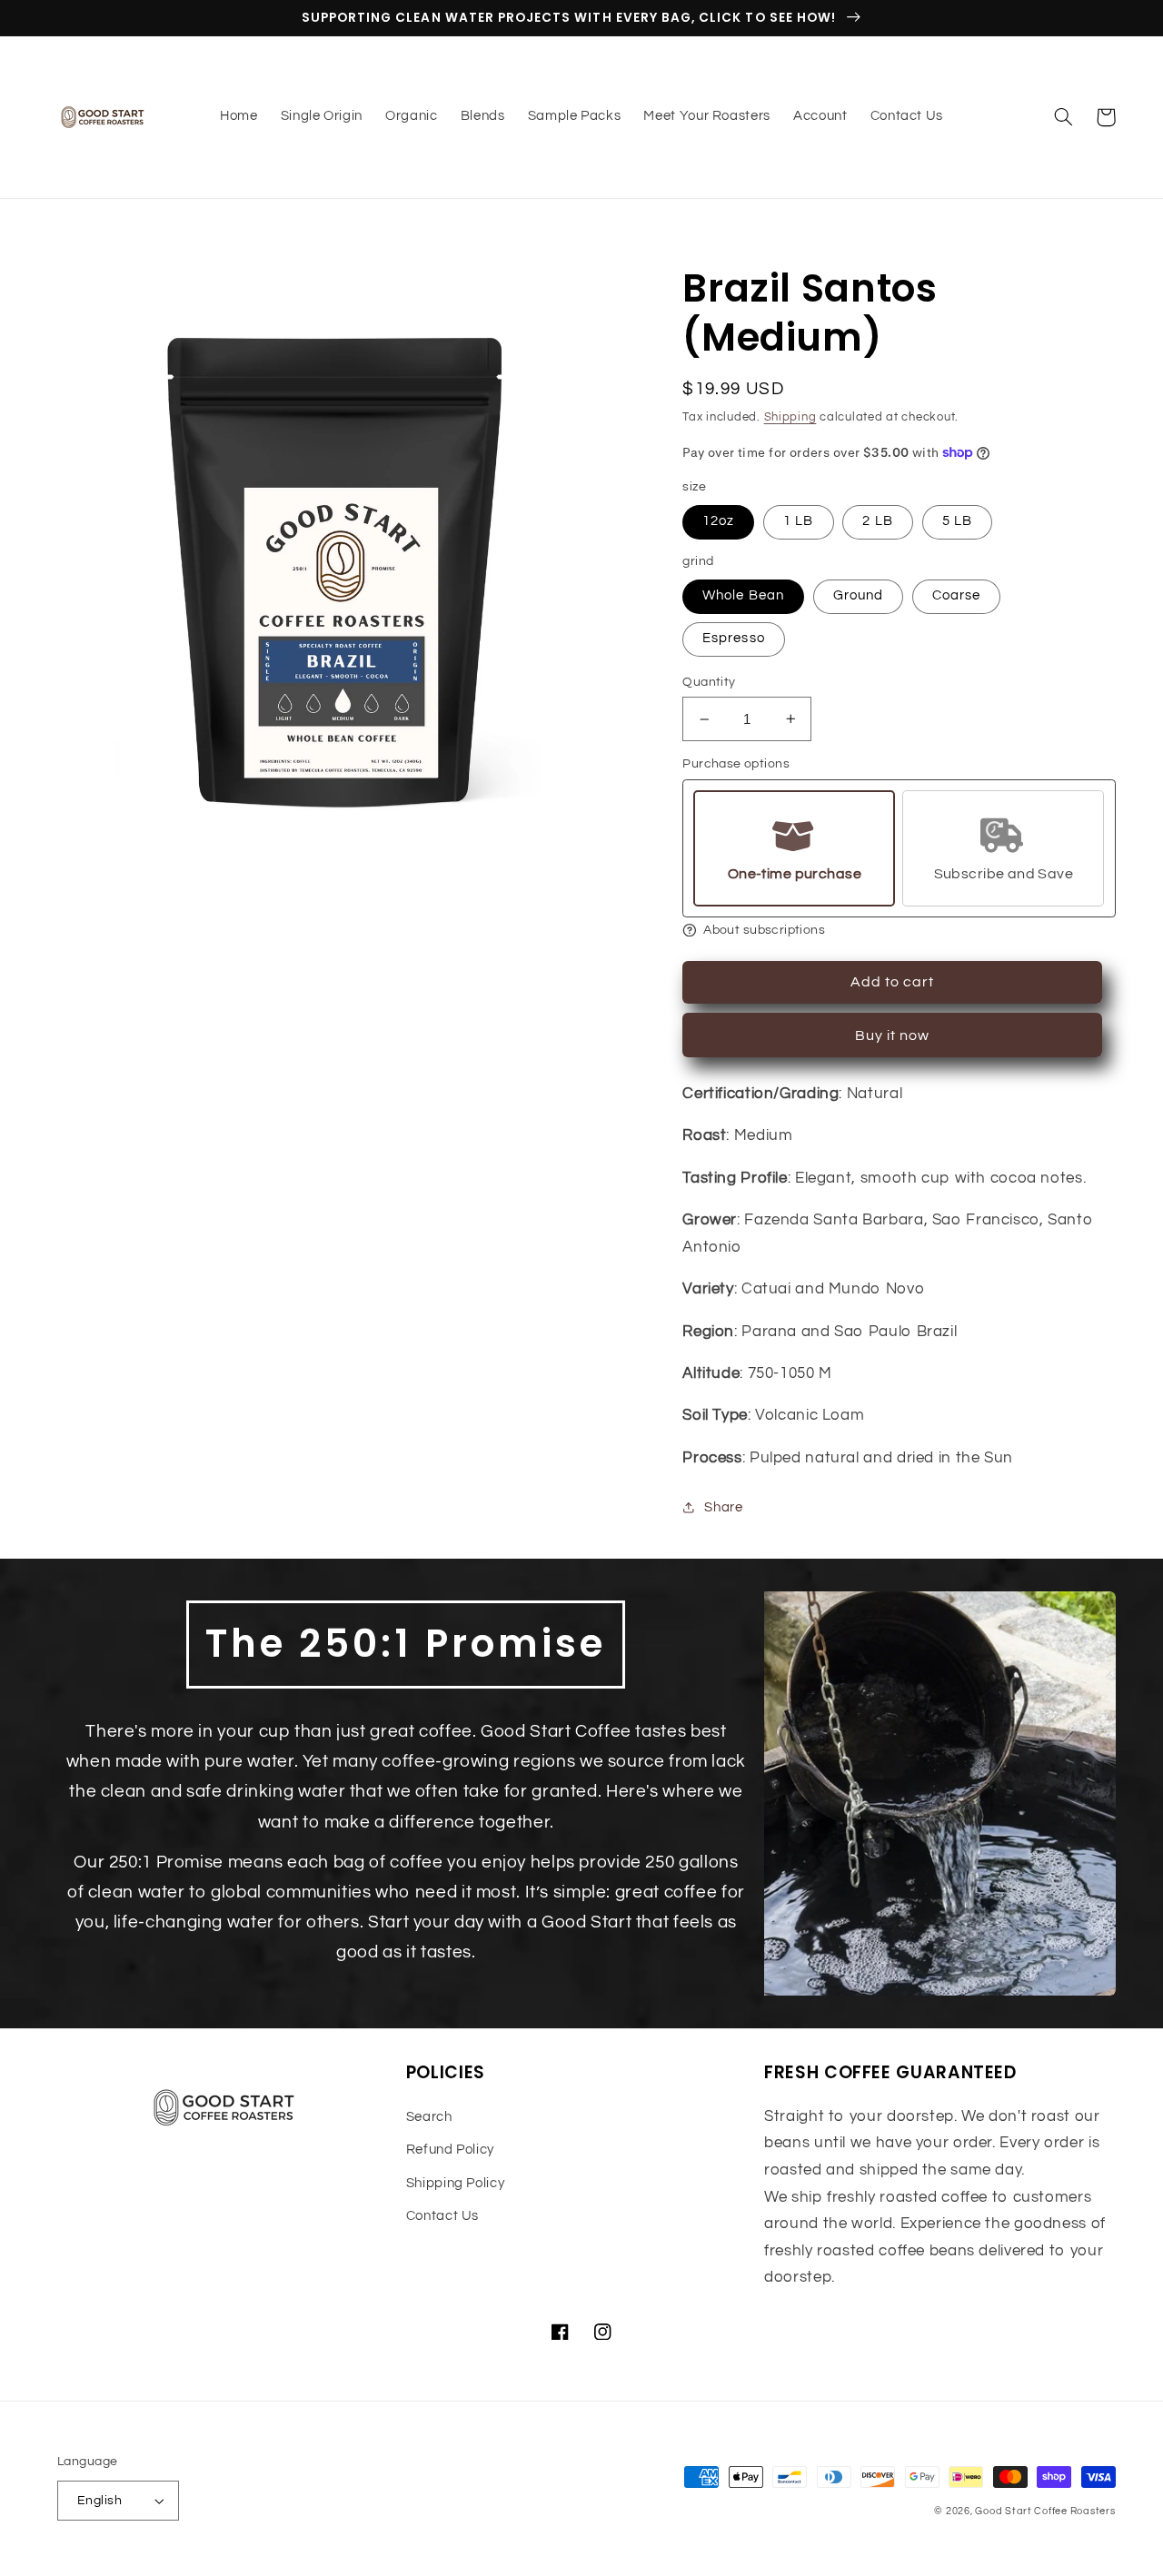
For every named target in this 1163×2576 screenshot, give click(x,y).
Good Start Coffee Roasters (1045, 2511)
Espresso (733, 638)
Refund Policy (450, 2150)
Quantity (709, 682)
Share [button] (723, 1507)
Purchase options (736, 763)
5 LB (957, 521)
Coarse (956, 595)
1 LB (798, 521)
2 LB (877, 521)
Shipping (790, 417)
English (99, 2501)
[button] (1064, 117)
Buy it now (893, 1035)
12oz (718, 521)
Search (429, 2117)
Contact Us (442, 2216)
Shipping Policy (455, 2183)
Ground (858, 595)
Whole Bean (743, 595)
